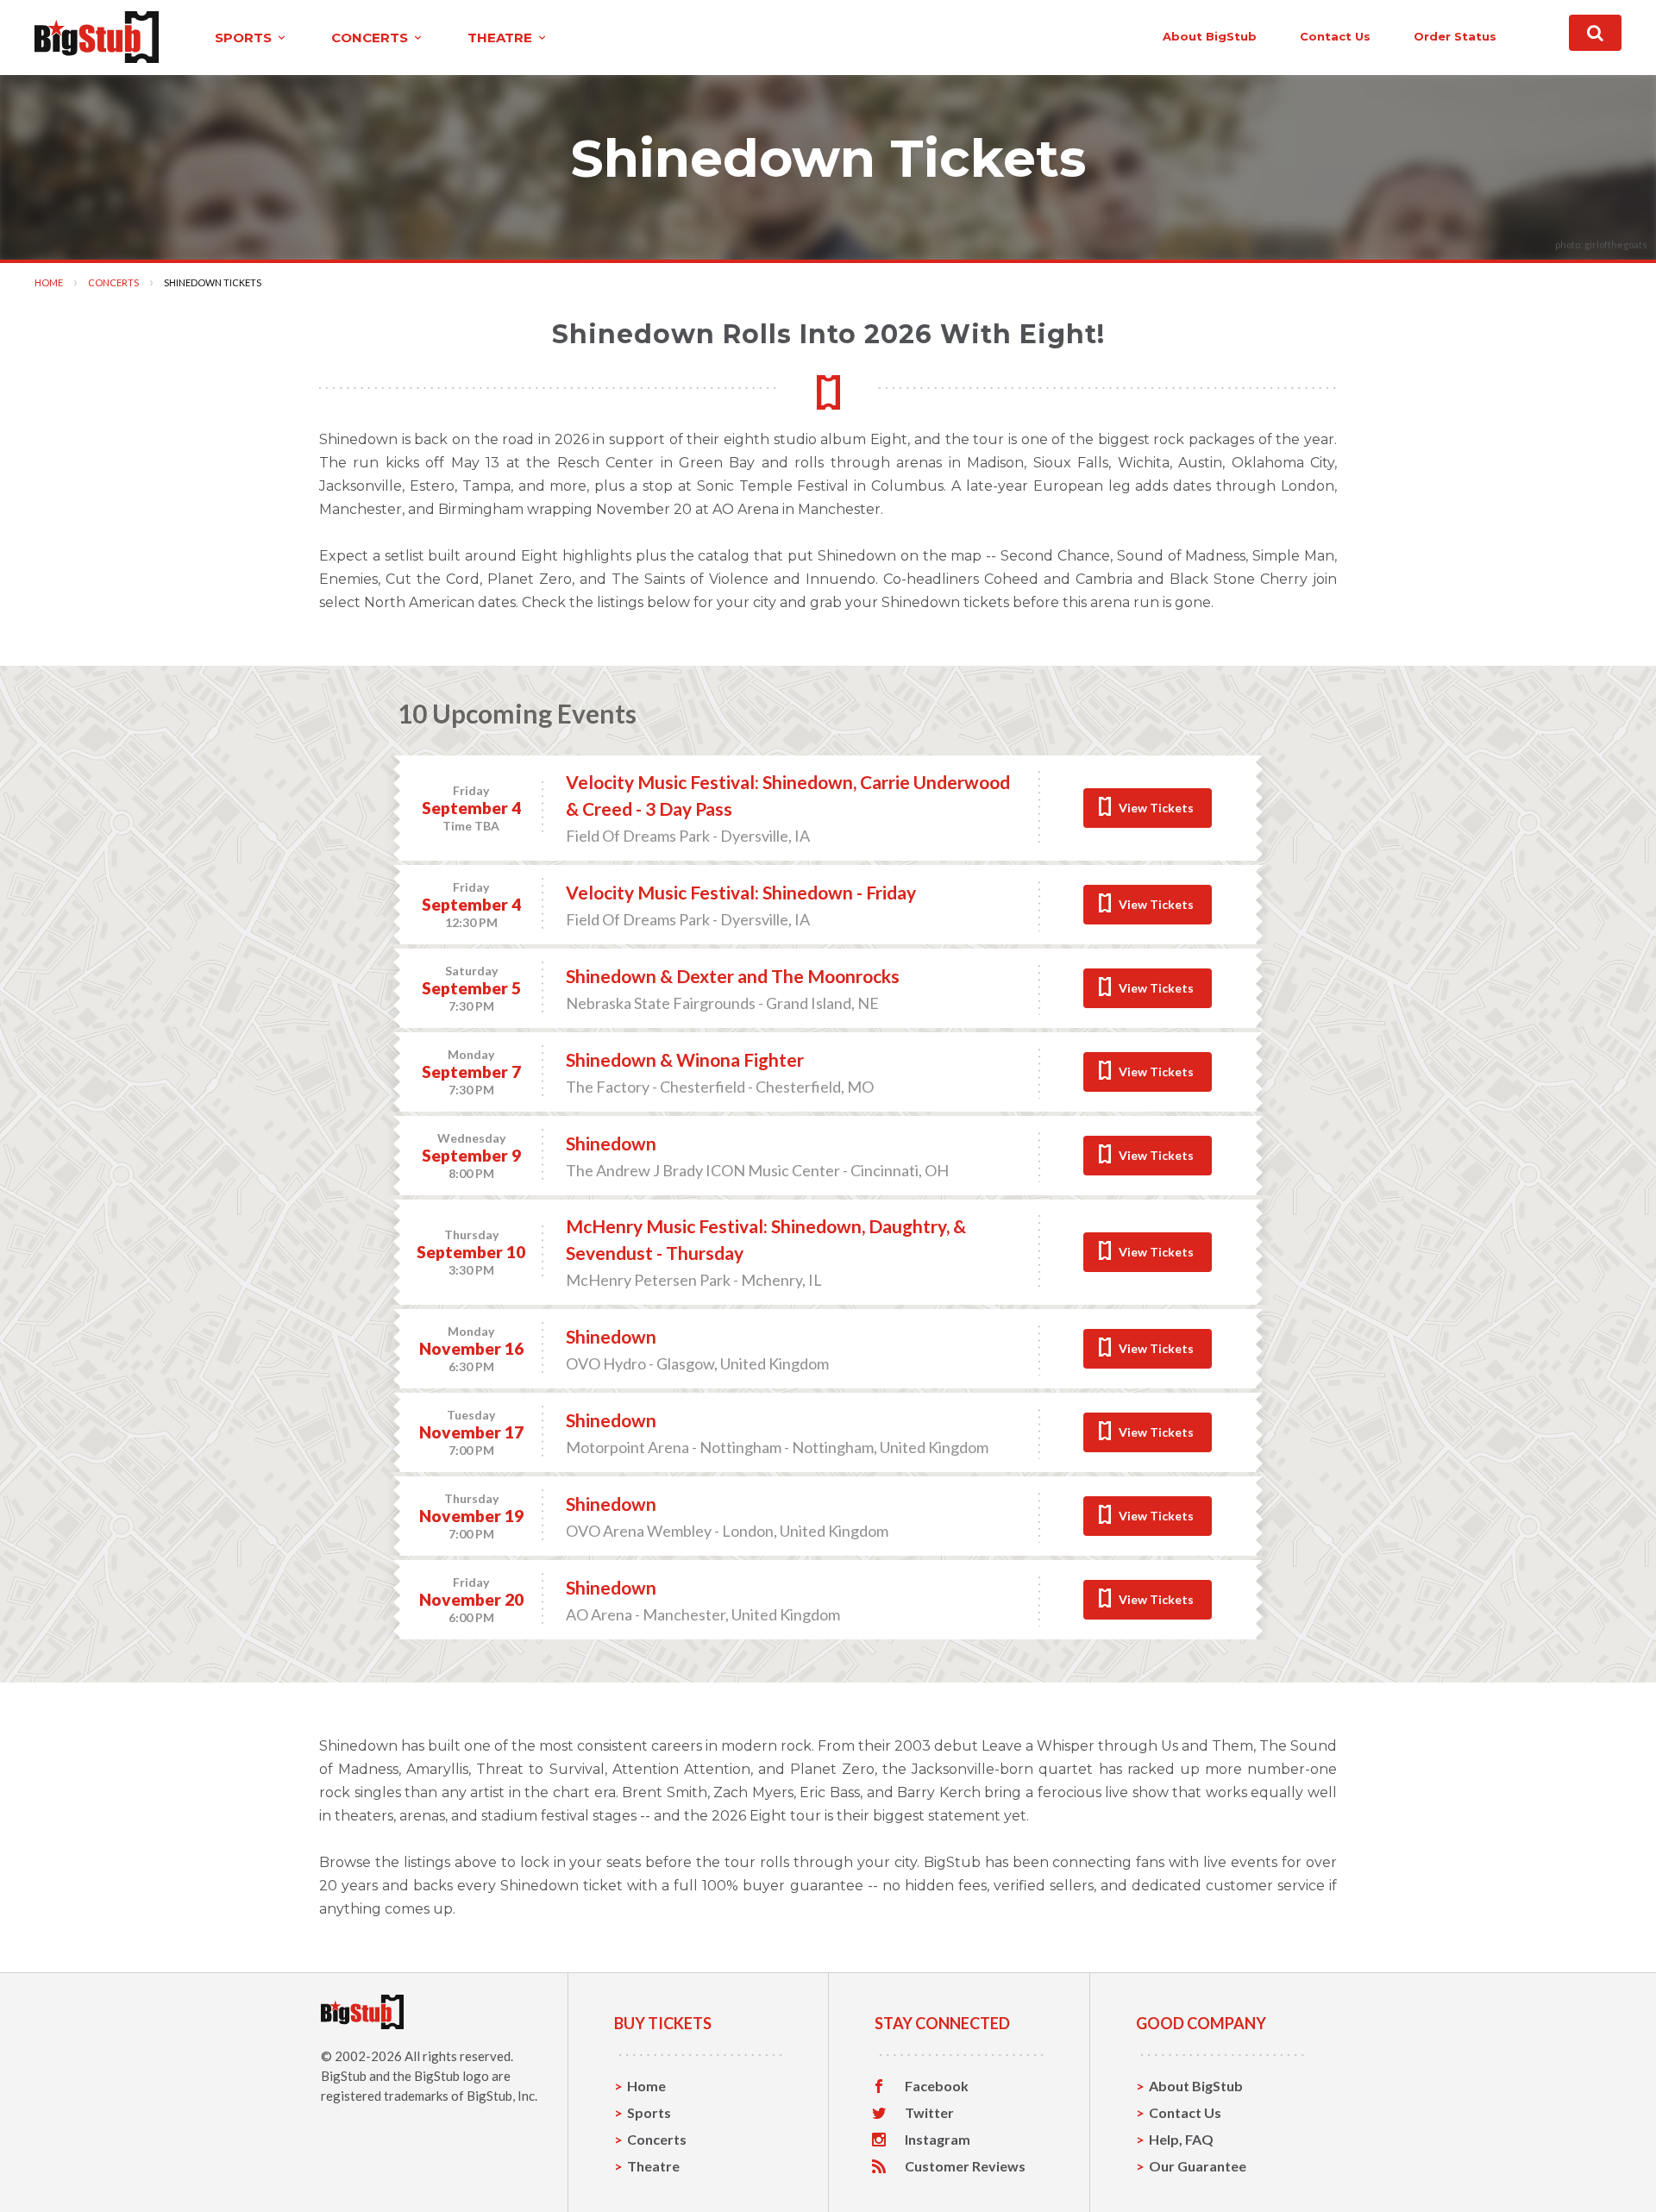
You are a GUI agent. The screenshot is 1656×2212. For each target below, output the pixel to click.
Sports (649, 2112)
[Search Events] (1595, 33)
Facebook (937, 2086)
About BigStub (1210, 36)
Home (49, 282)
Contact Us (1185, 2112)
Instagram (938, 2140)
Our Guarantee (1198, 2166)
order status (1455, 36)
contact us (1335, 36)
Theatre (653, 2166)
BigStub (344, 2076)
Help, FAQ (1181, 2139)
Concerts (113, 282)
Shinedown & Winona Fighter (685, 1059)
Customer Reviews (965, 2166)
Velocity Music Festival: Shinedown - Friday (741, 892)
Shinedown (611, 1143)
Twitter (929, 2113)
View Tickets (1156, 808)
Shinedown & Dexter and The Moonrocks (733, 976)
